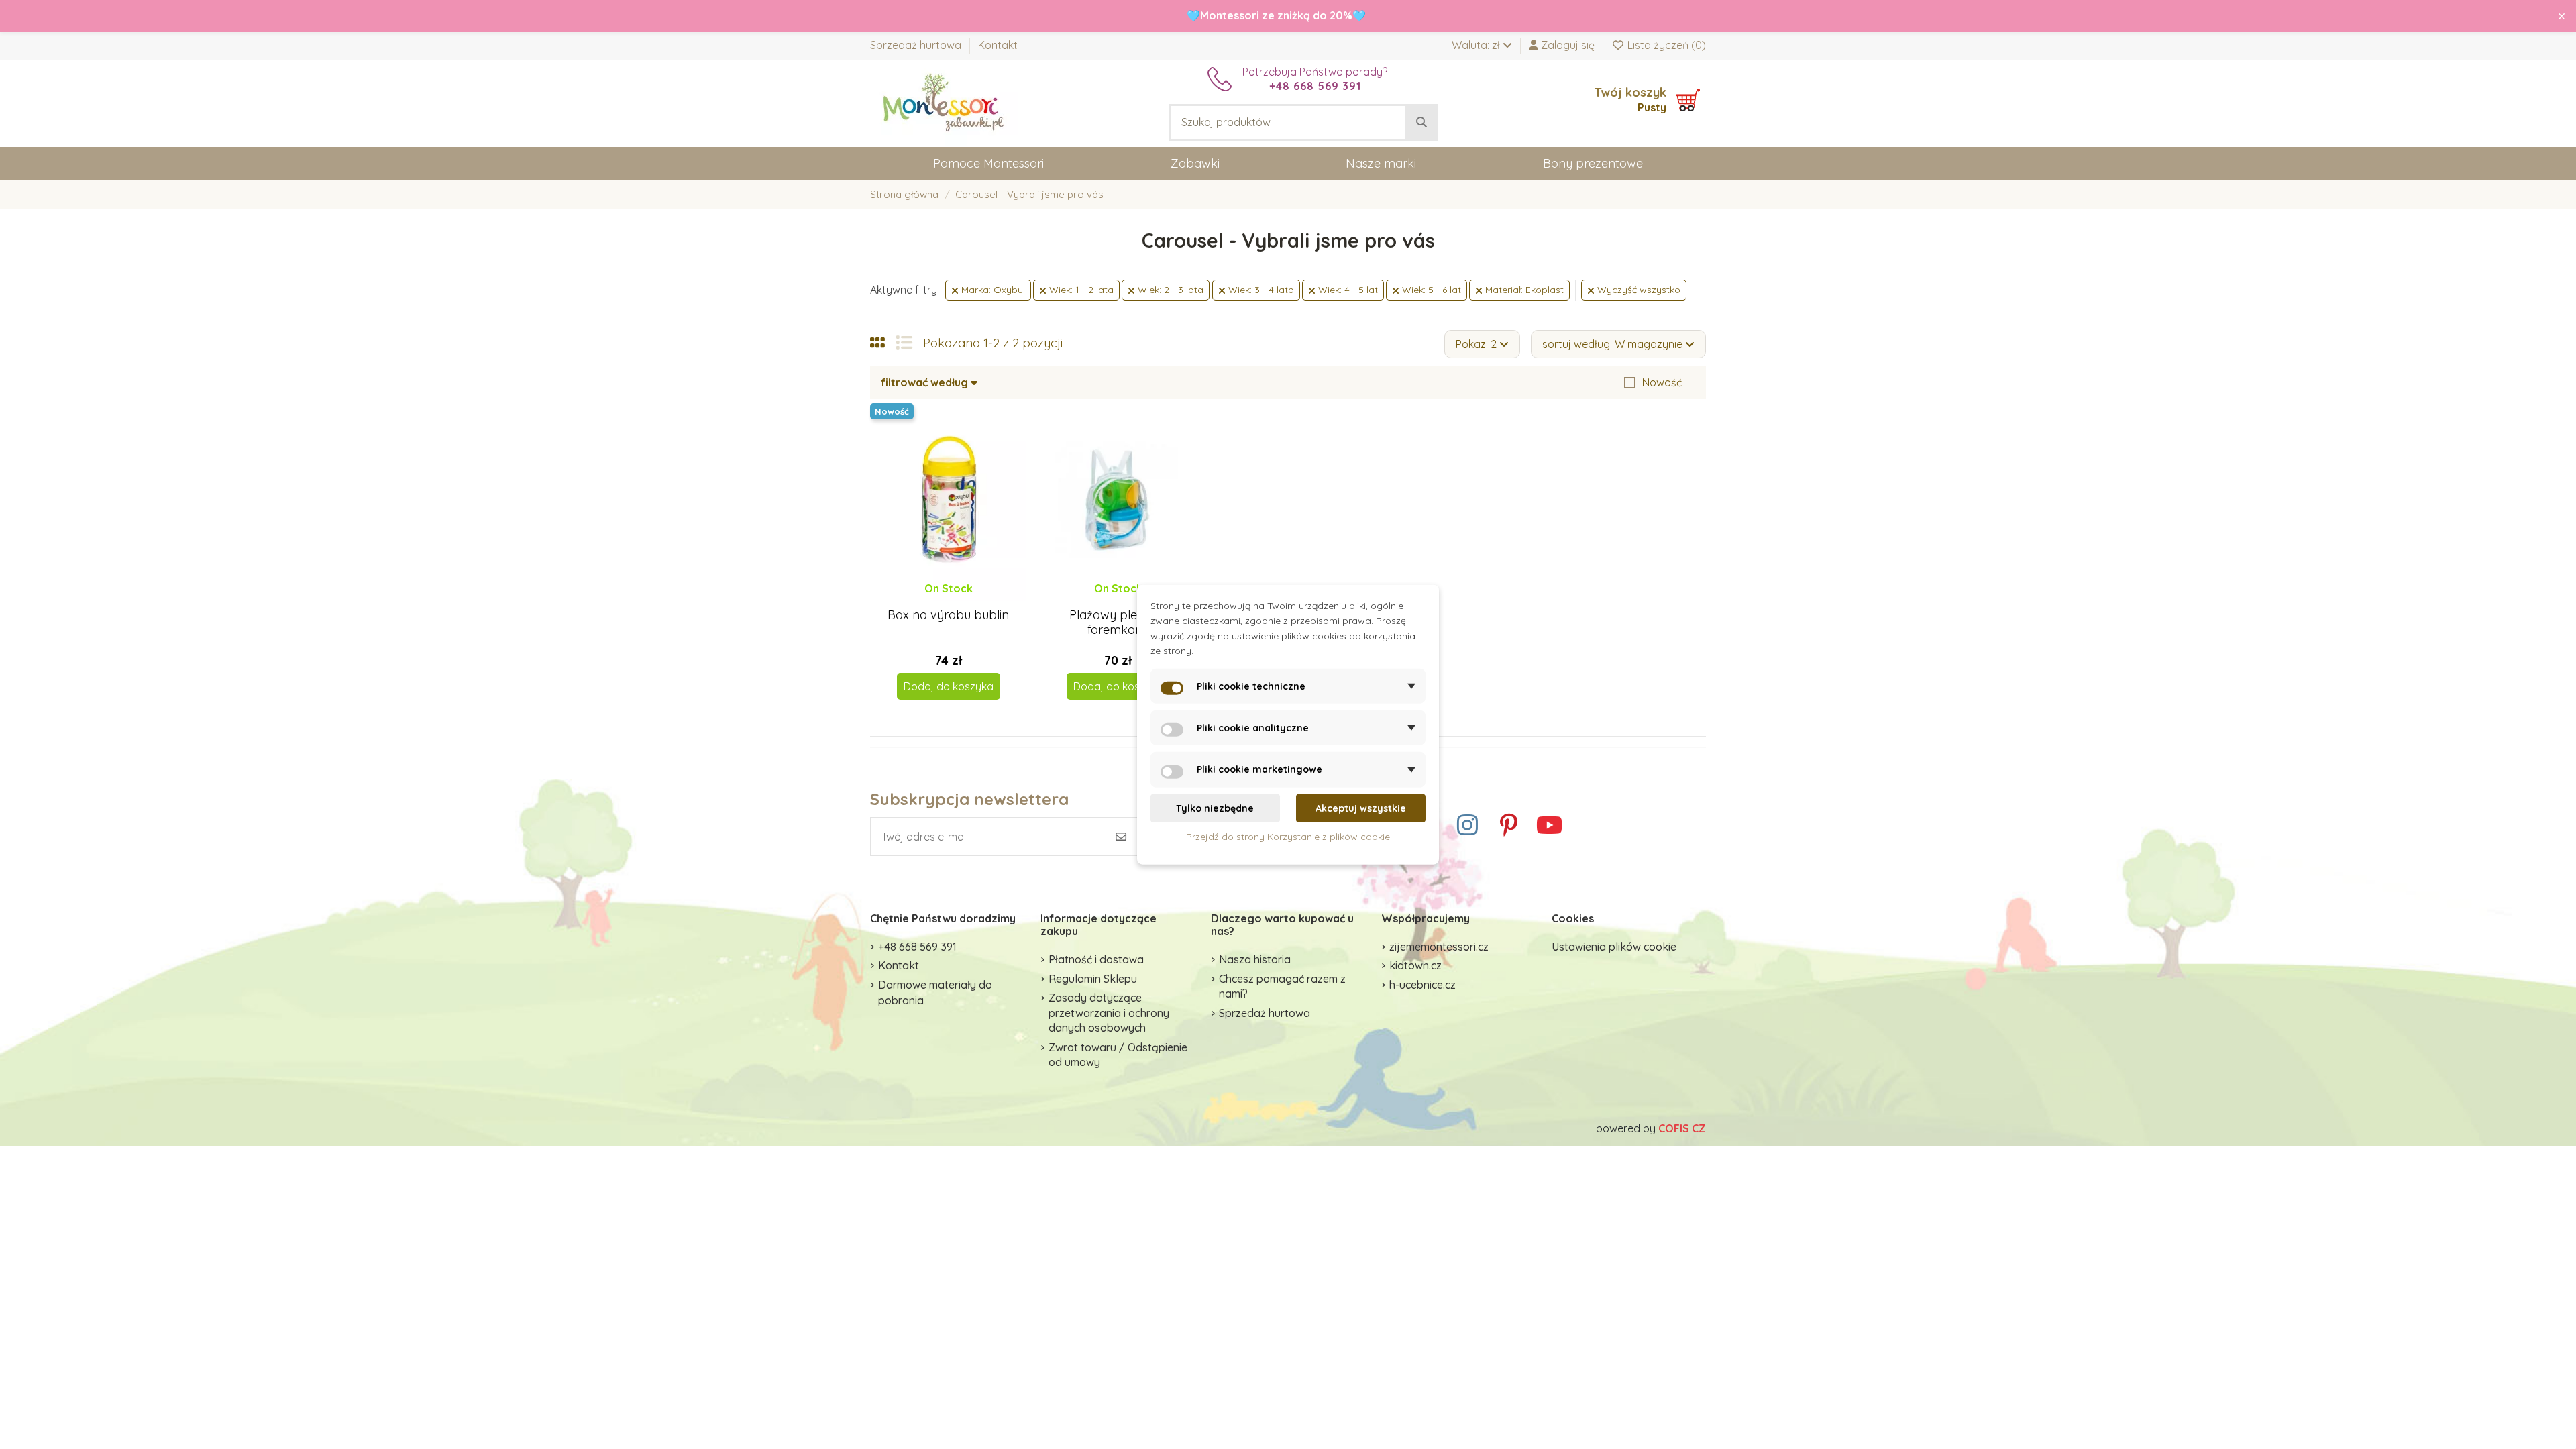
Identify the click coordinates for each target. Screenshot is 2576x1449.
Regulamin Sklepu (1093, 979)
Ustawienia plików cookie (1614, 947)
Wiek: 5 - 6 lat (1430, 290)
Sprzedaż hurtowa (917, 45)
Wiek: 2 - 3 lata (1169, 290)
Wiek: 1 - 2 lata (1080, 290)
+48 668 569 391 (917, 947)
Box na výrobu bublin (948, 615)
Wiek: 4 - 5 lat (1347, 290)
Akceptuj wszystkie (1361, 808)
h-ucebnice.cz (1423, 985)
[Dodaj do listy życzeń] (936, 601)
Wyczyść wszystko (1638, 290)
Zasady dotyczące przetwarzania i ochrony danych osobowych (1109, 1013)
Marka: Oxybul (992, 290)
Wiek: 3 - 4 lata (1260, 290)
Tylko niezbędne (1215, 808)
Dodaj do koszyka (949, 686)
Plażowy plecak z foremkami (1118, 622)
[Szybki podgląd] (959, 601)
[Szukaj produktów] (1421, 123)
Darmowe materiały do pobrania (935, 992)
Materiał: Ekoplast (1523, 290)
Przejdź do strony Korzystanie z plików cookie (1288, 837)
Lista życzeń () (1665, 45)
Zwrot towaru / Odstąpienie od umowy (1118, 1055)
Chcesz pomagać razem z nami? (1282, 986)
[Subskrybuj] (1121, 837)
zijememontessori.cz (1439, 947)
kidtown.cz (1415, 965)
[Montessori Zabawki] (944, 102)
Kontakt (998, 45)
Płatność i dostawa (1096, 959)
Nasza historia (1255, 959)
